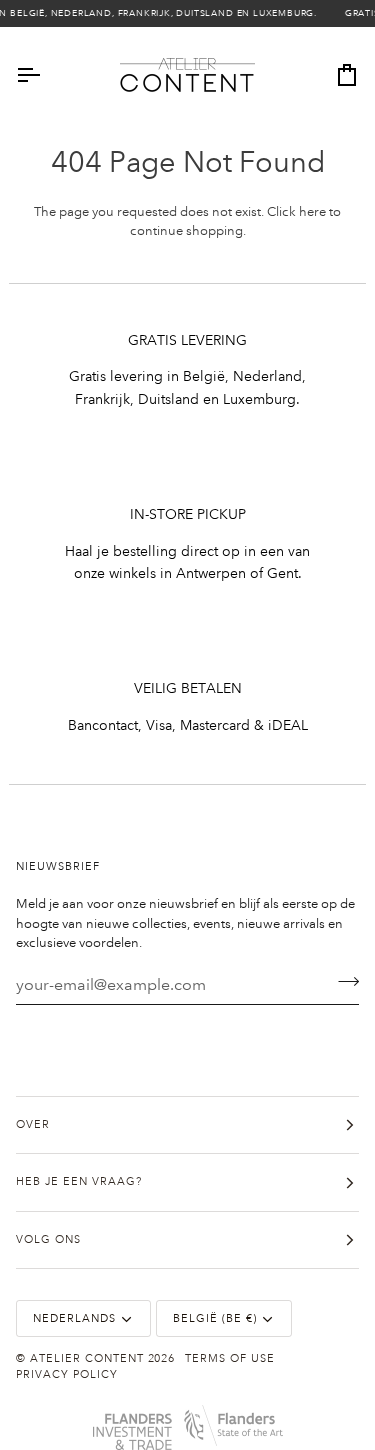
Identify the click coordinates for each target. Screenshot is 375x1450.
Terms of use (230, 1359)
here (312, 212)
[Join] (342, 982)
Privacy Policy (67, 1375)
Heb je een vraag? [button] (79, 1182)
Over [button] (33, 1125)
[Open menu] (46, 75)
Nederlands (74, 1319)
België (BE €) (215, 1319)
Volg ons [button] (48, 1240)
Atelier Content (87, 1359)
